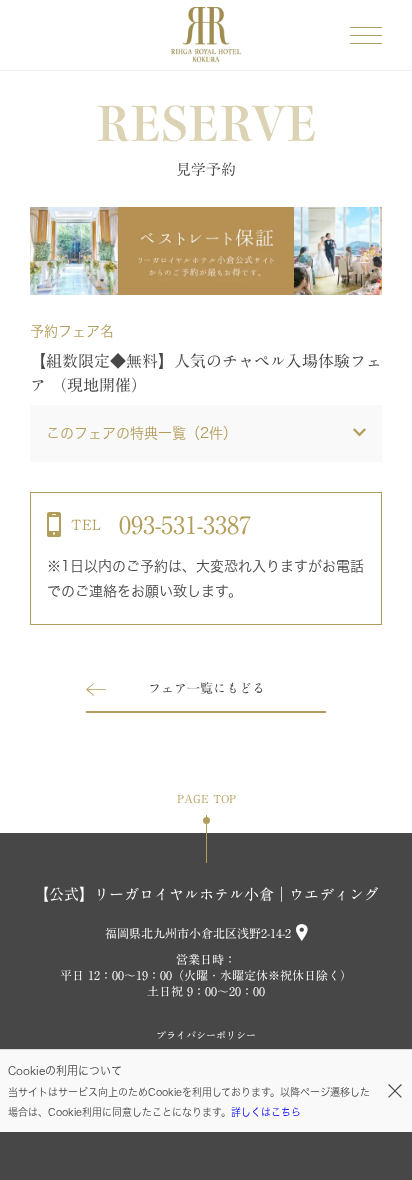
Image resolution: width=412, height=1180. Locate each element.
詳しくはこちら (266, 1112)
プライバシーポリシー (206, 1035)
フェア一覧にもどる (206, 688)
